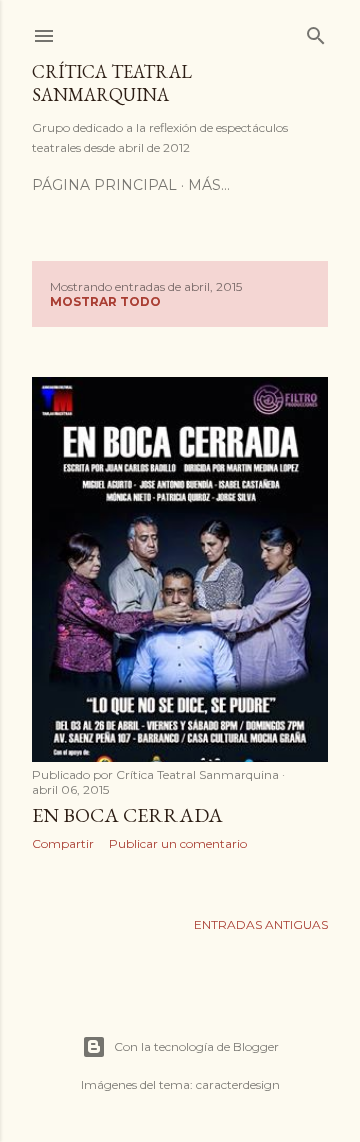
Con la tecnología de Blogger (196, 1046)
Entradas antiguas (261, 924)
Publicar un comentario (178, 843)
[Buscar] (316, 31)
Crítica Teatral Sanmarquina (112, 83)
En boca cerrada (127, 815)
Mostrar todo (105, 301)
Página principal (104, 185)
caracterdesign (238, 1084)
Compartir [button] (63, 843)
